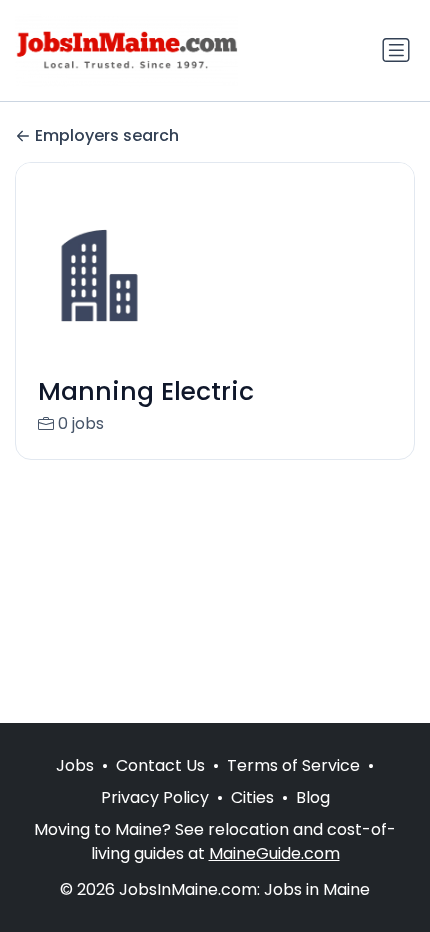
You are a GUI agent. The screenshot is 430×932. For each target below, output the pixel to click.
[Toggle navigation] (396, 50)
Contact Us (160, 765)
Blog (313, 797)
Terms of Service (293, 765)
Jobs (75, 765)
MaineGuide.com (274, 853)
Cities (252, 797)
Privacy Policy (155, 797)
